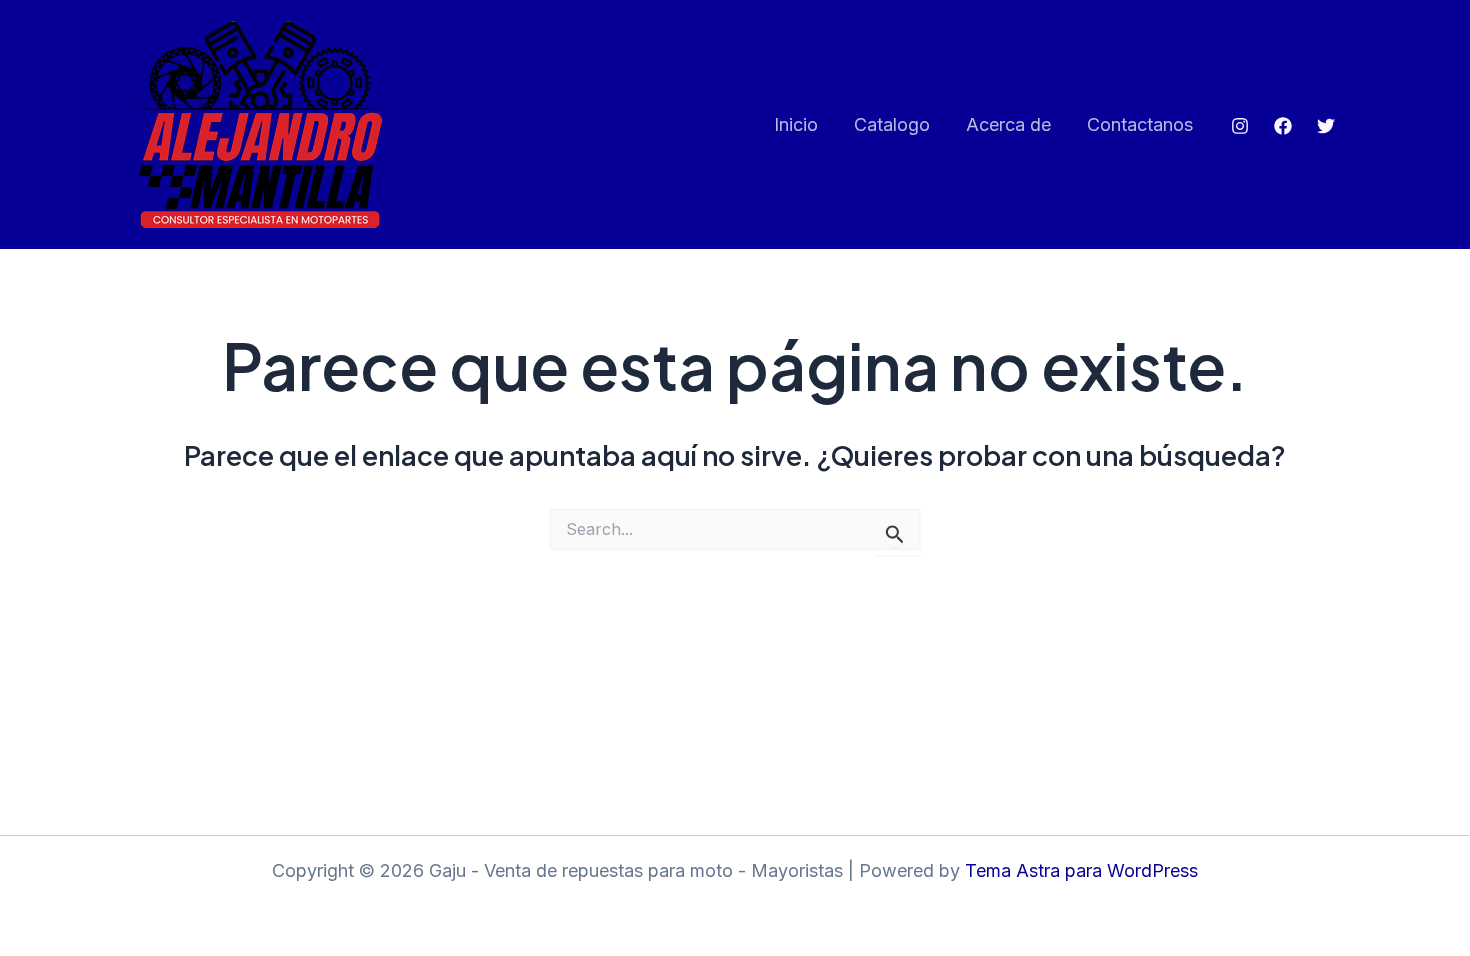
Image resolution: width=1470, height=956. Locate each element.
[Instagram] (1240, 126)
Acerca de (1008, 124)
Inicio (796, 124)
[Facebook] (1283, 126)
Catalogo (892, 124)
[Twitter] (1326, 126)
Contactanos (1140, 124)
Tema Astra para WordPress (1081, 870)
